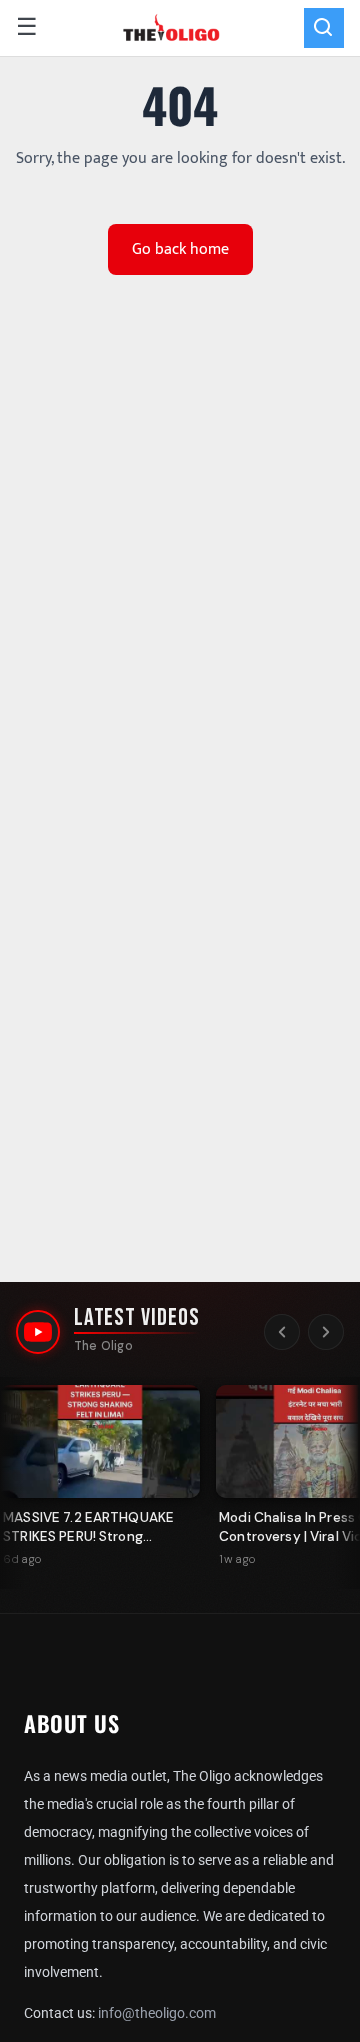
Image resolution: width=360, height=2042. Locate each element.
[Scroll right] (326, 1332)
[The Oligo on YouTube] (38, 1332)
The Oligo (103, 1346)
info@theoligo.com (157, 2013)
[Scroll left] (282, 1332)
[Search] (324, 28)
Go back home (180, 249)
